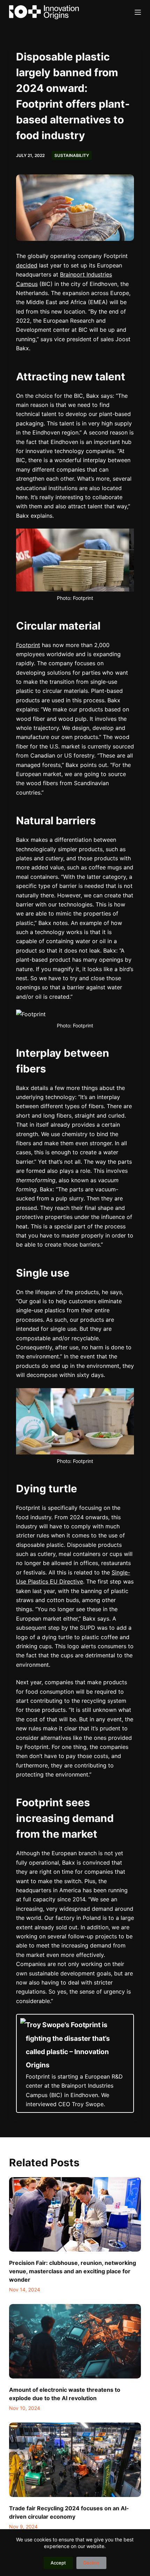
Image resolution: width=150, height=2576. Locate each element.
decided (27, 265)
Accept (58, 2563)
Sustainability (72, 155)
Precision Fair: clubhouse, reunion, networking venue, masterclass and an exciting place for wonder (73, 2271)
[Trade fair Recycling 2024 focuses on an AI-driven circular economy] (75, 2460)
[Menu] (138, 12)
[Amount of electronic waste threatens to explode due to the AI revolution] (75, 2341)
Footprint (28, 645)
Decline (91, 2563)
